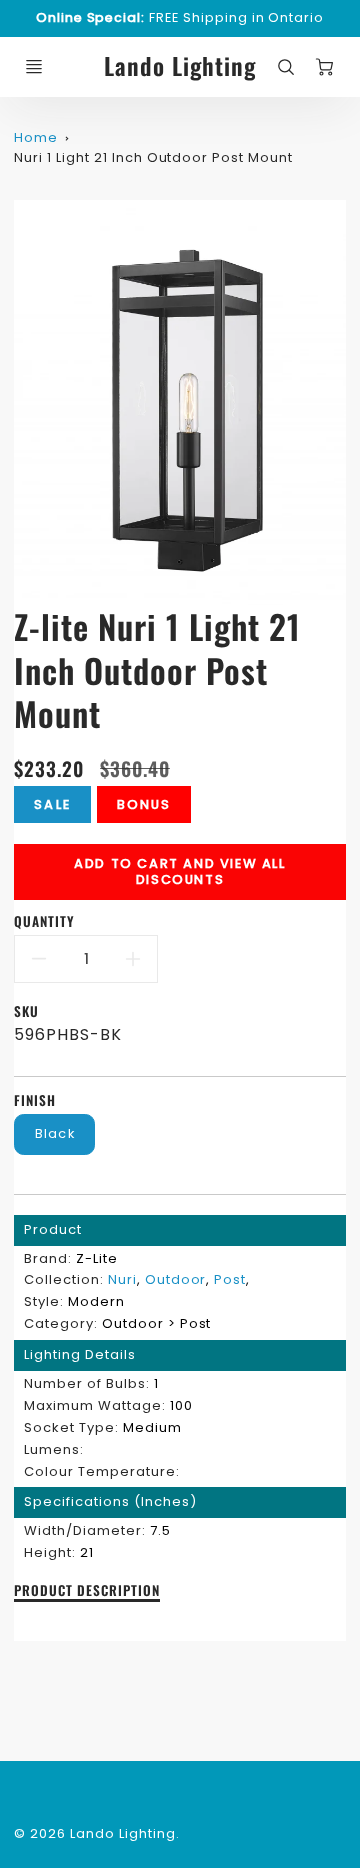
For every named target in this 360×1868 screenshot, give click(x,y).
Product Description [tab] (86, 1591)
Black (55, 1133)
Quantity (44, 921)
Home (36, 137)
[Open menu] (34, 67)
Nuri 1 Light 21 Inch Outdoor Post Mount (153, 157)
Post (230, 1279)
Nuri (122, 1279)
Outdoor (176, 1279)
